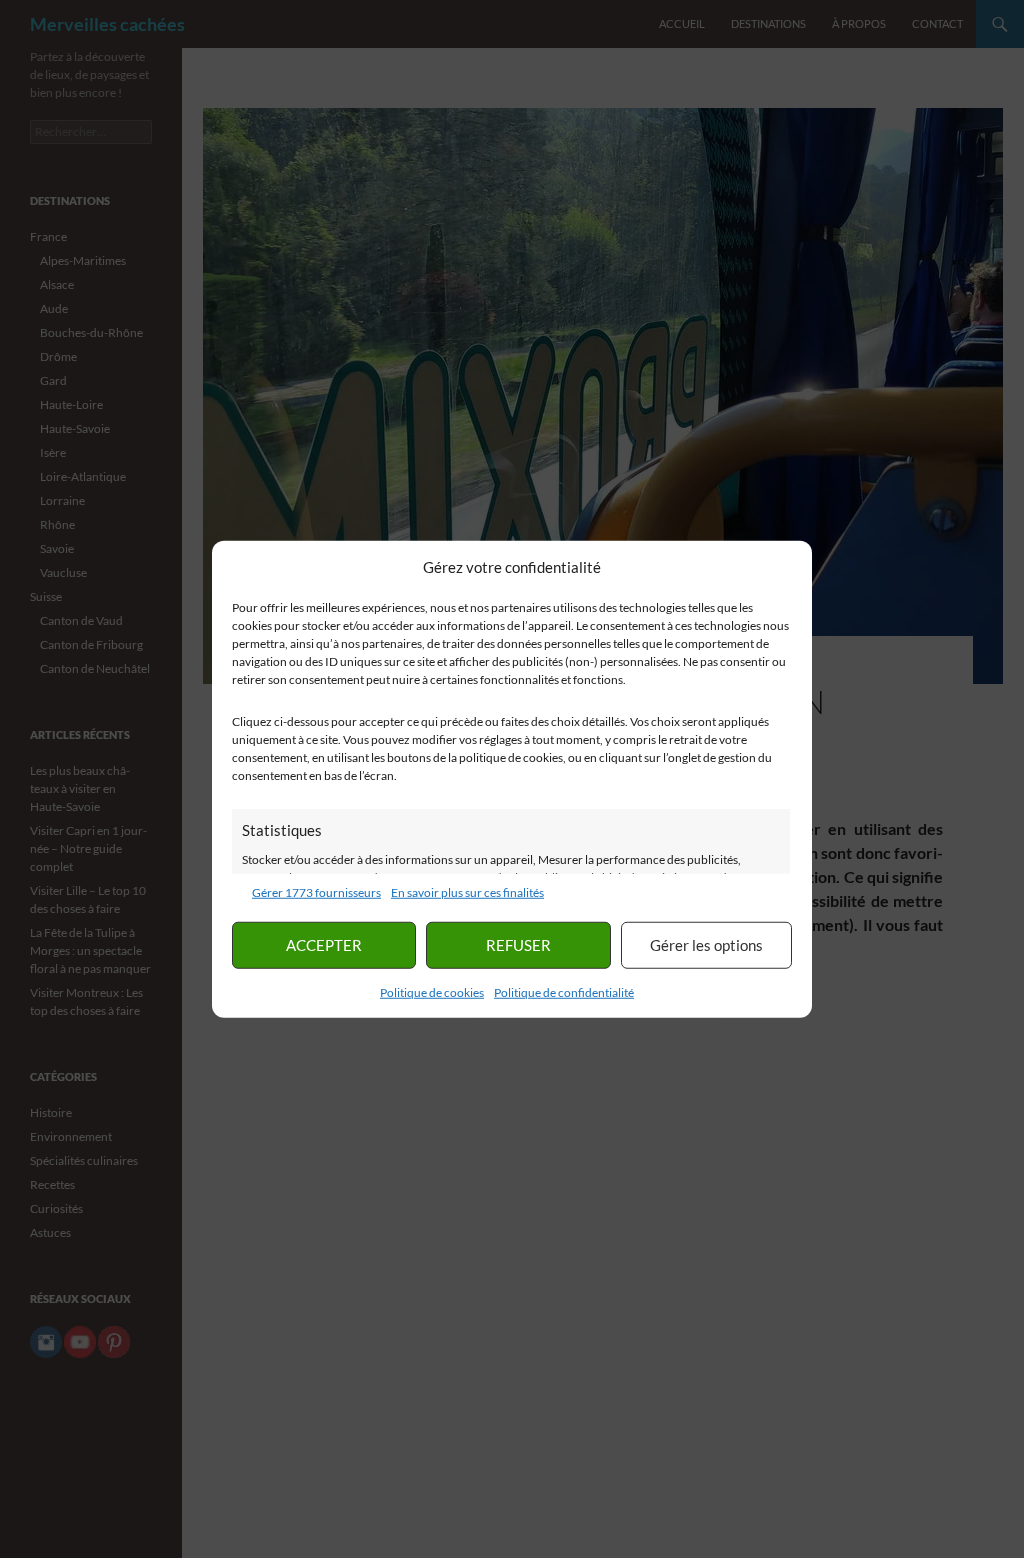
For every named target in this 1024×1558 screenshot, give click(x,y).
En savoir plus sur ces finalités (467, 891)
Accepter (324, 945)
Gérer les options (706, 945)
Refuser (518, 945)
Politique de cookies (432, 991)
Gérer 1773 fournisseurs (316, 891)
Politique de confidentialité (564, 991)
